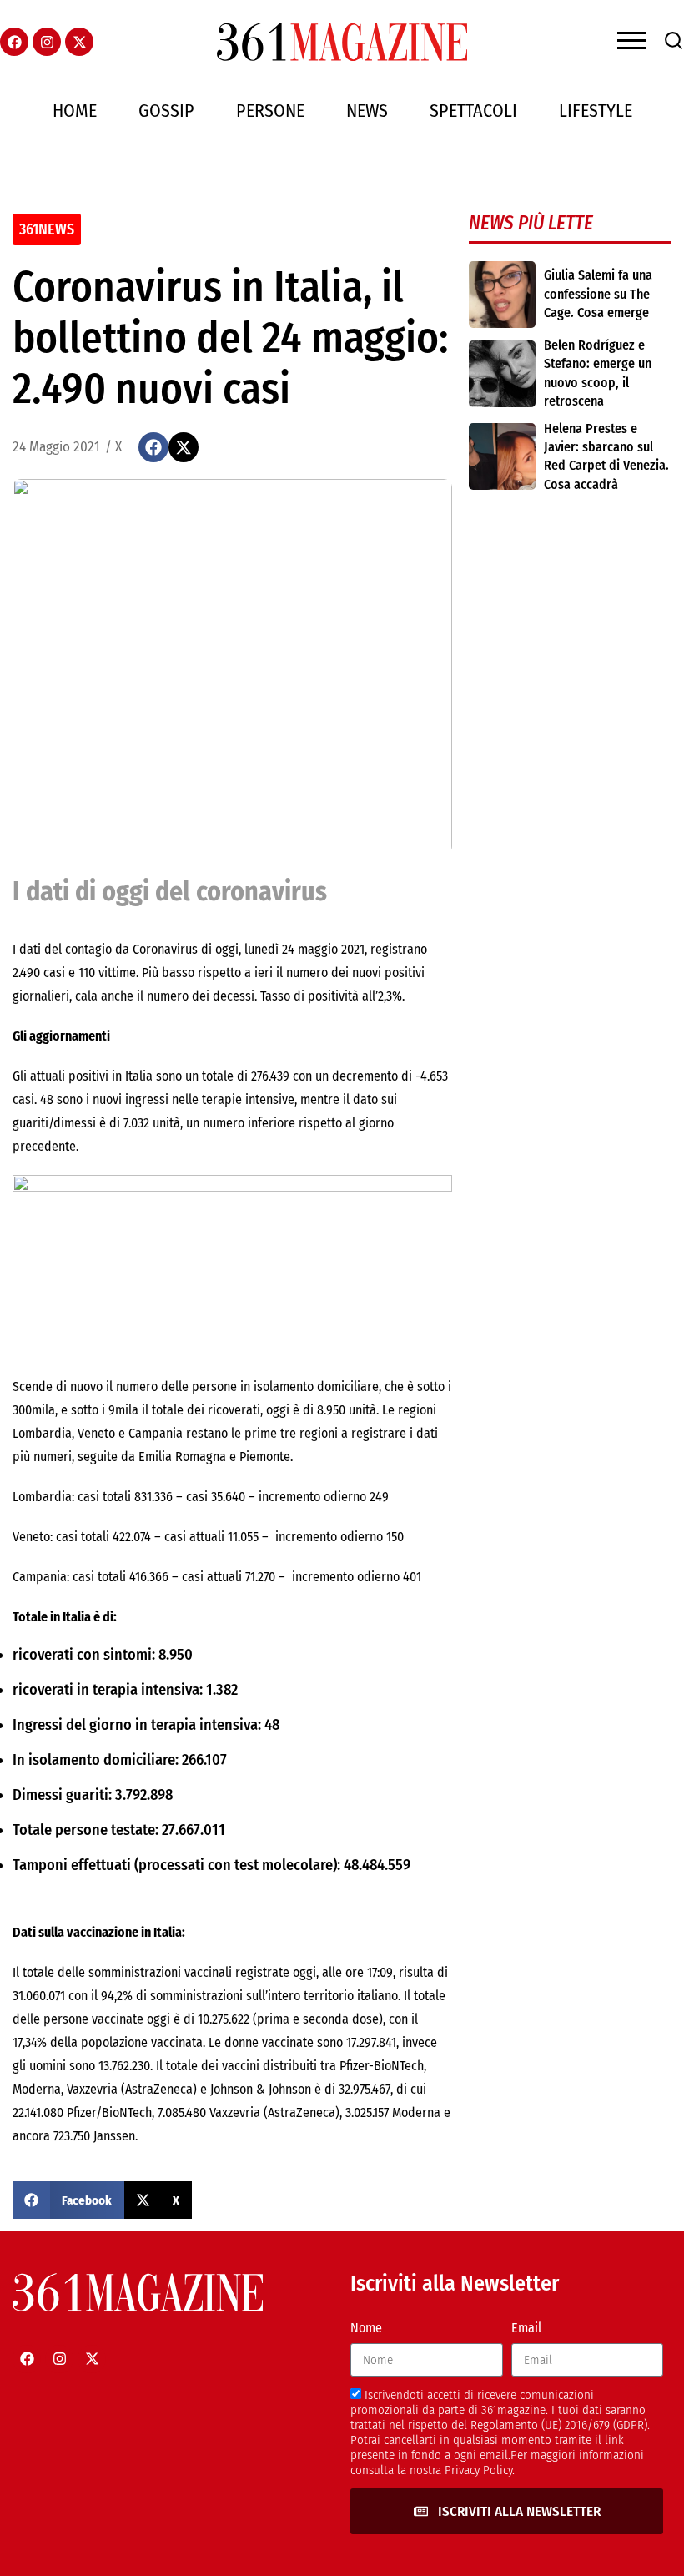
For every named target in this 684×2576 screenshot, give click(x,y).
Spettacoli (473, 111)
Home (75, 111)
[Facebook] (14, 42)
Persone (270, 111)
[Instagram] (47, 42)
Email (526, 2328)
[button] (153, 447)
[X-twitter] (79, 42)
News (367, 111)
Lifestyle (596, 111)
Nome (366, 2328)
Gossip (166, 111)
